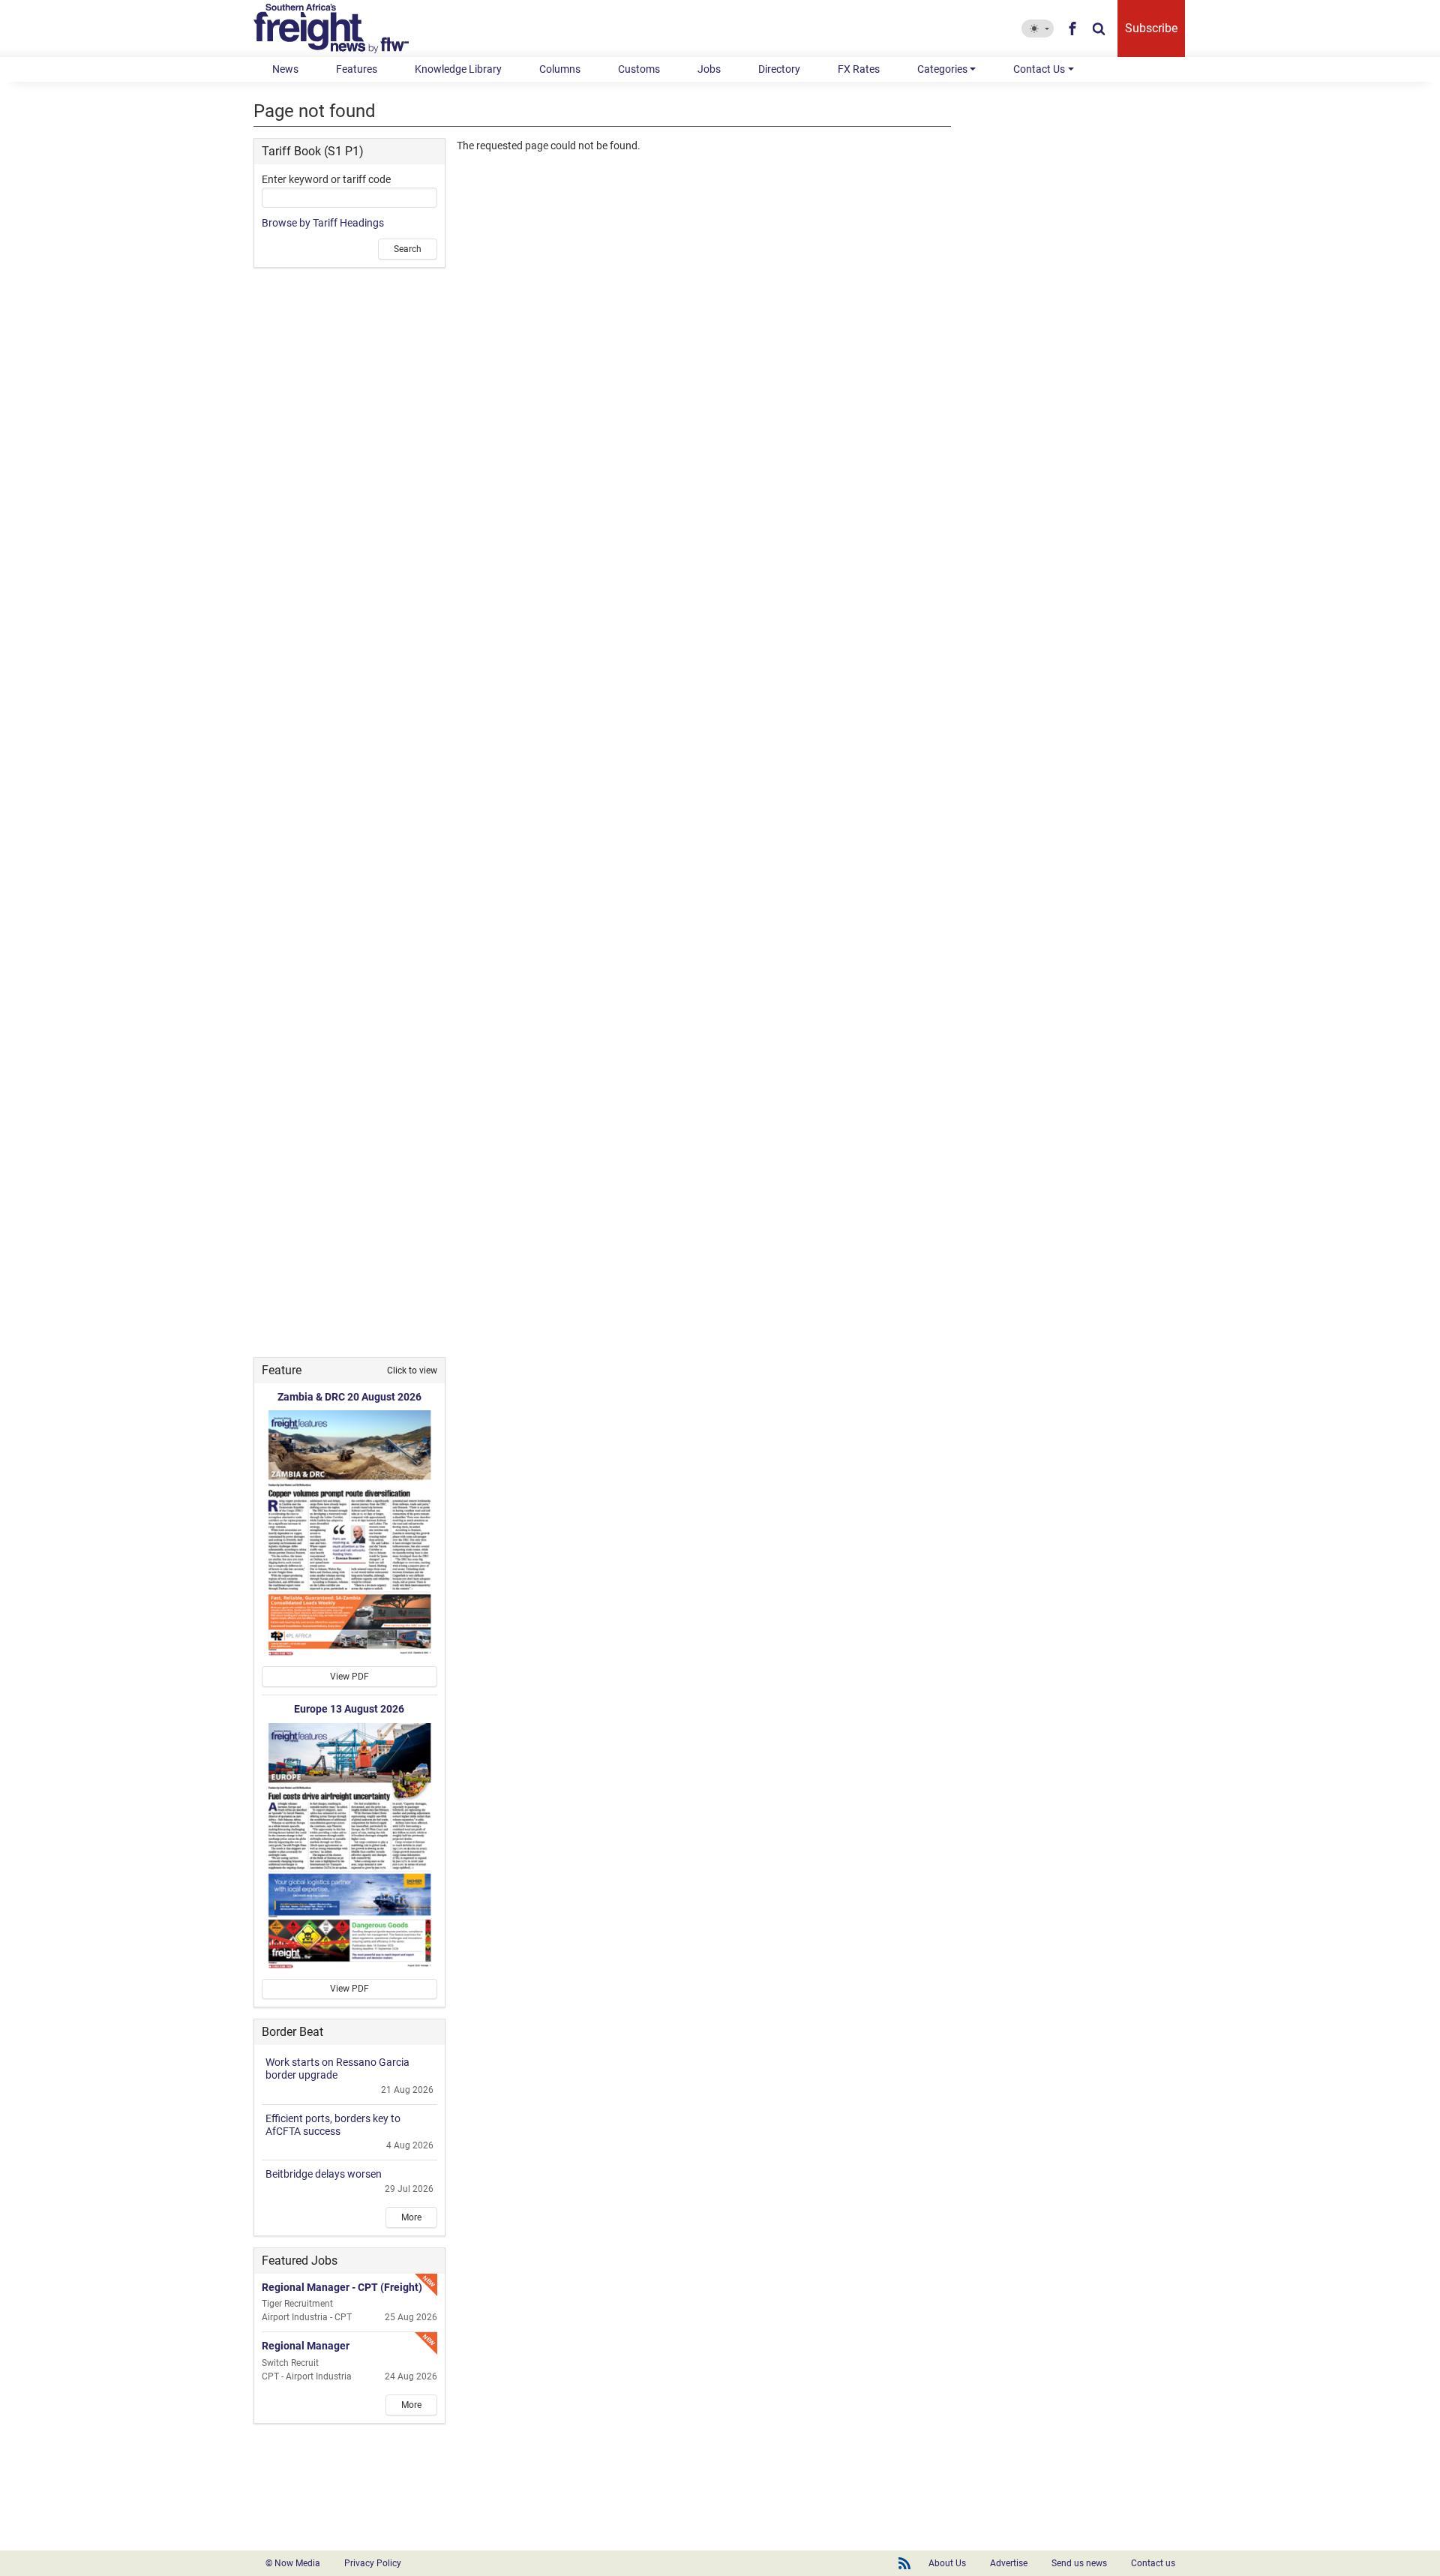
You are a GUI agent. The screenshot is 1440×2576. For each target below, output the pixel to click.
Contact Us (1039, 69)
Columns (560, 69)
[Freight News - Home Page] (340, 29)
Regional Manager (306, 2346)
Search (408, 249)
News (285, 69)
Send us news (1079, 2563)
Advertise (1009, 2563)
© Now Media (293, 2563)
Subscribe (1151, 28)
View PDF (349, 1677)
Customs (639, 69)
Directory (779, 69)
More (411, 2217)
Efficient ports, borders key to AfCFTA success (333, 2125)
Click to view (412, 1371)
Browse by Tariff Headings (323, 223)
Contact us (1153, 2563)
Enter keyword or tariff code (326, 179)
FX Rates (859, 69)
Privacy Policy (373, 2563)
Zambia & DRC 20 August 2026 (349, 1397)
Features (357, 69)
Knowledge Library (458, 69)
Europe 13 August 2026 (349, 1709)
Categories (942, 69)
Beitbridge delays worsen (324, 2174)
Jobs (709, 69)
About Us (947, 2563)
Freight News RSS (904, 2563)
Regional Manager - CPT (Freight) (342, 2287)
